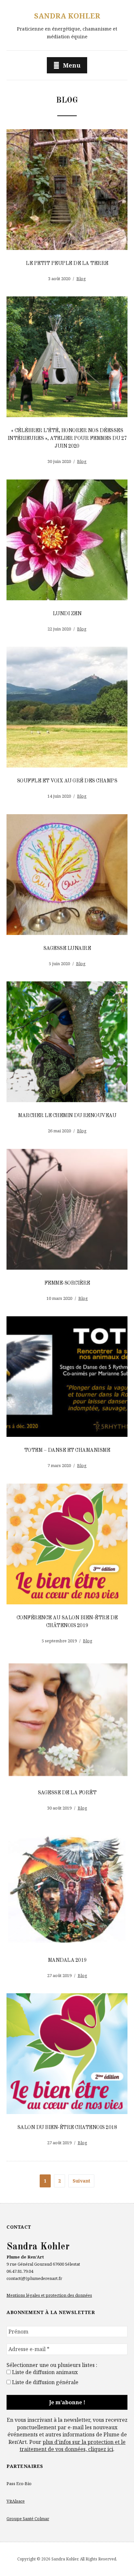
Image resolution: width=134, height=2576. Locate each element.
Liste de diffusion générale (45, 2382)
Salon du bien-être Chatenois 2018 (67, 2128)
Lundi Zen (67, 614)
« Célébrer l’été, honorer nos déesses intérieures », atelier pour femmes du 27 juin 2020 (67, 439)
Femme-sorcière (67, 1283)
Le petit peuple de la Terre (67, 264)
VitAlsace (16, 2501)
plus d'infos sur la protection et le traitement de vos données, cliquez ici (73, 2445)
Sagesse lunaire (67, 949)
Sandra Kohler (67, 16)
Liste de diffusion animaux (44, 2372)
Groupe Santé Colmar (28, 2519)
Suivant (81, 2181)
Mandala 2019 (67, 1960)
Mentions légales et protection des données (49, 2295)
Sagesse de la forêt (67, 1793)
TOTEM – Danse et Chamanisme (67, 1450)
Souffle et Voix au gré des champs (67, 781)
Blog (81, 279)
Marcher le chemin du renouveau (67, 1116)
